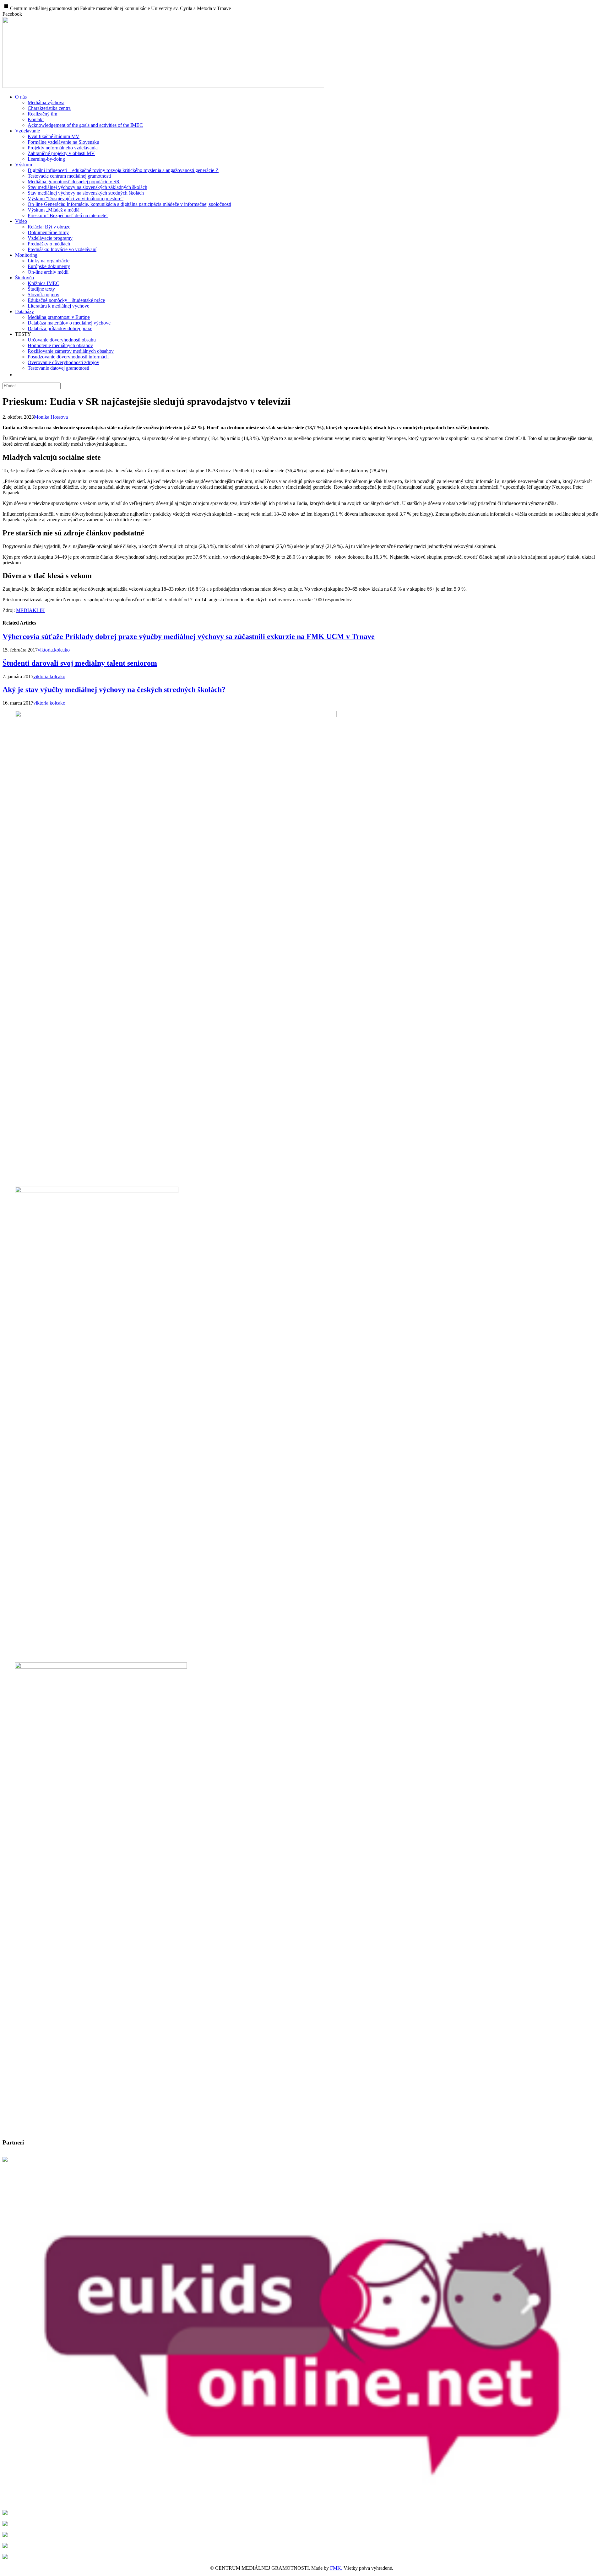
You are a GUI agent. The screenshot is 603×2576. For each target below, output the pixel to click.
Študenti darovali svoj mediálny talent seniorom (80, 663)
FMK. (336, 2568)
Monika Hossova (51, 417)
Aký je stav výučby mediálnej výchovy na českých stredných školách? (114, 690)
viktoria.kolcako (54, 650)
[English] (19, 375)
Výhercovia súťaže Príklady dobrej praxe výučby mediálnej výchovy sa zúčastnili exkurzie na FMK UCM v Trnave (189, 636)
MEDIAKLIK (30, 610)
